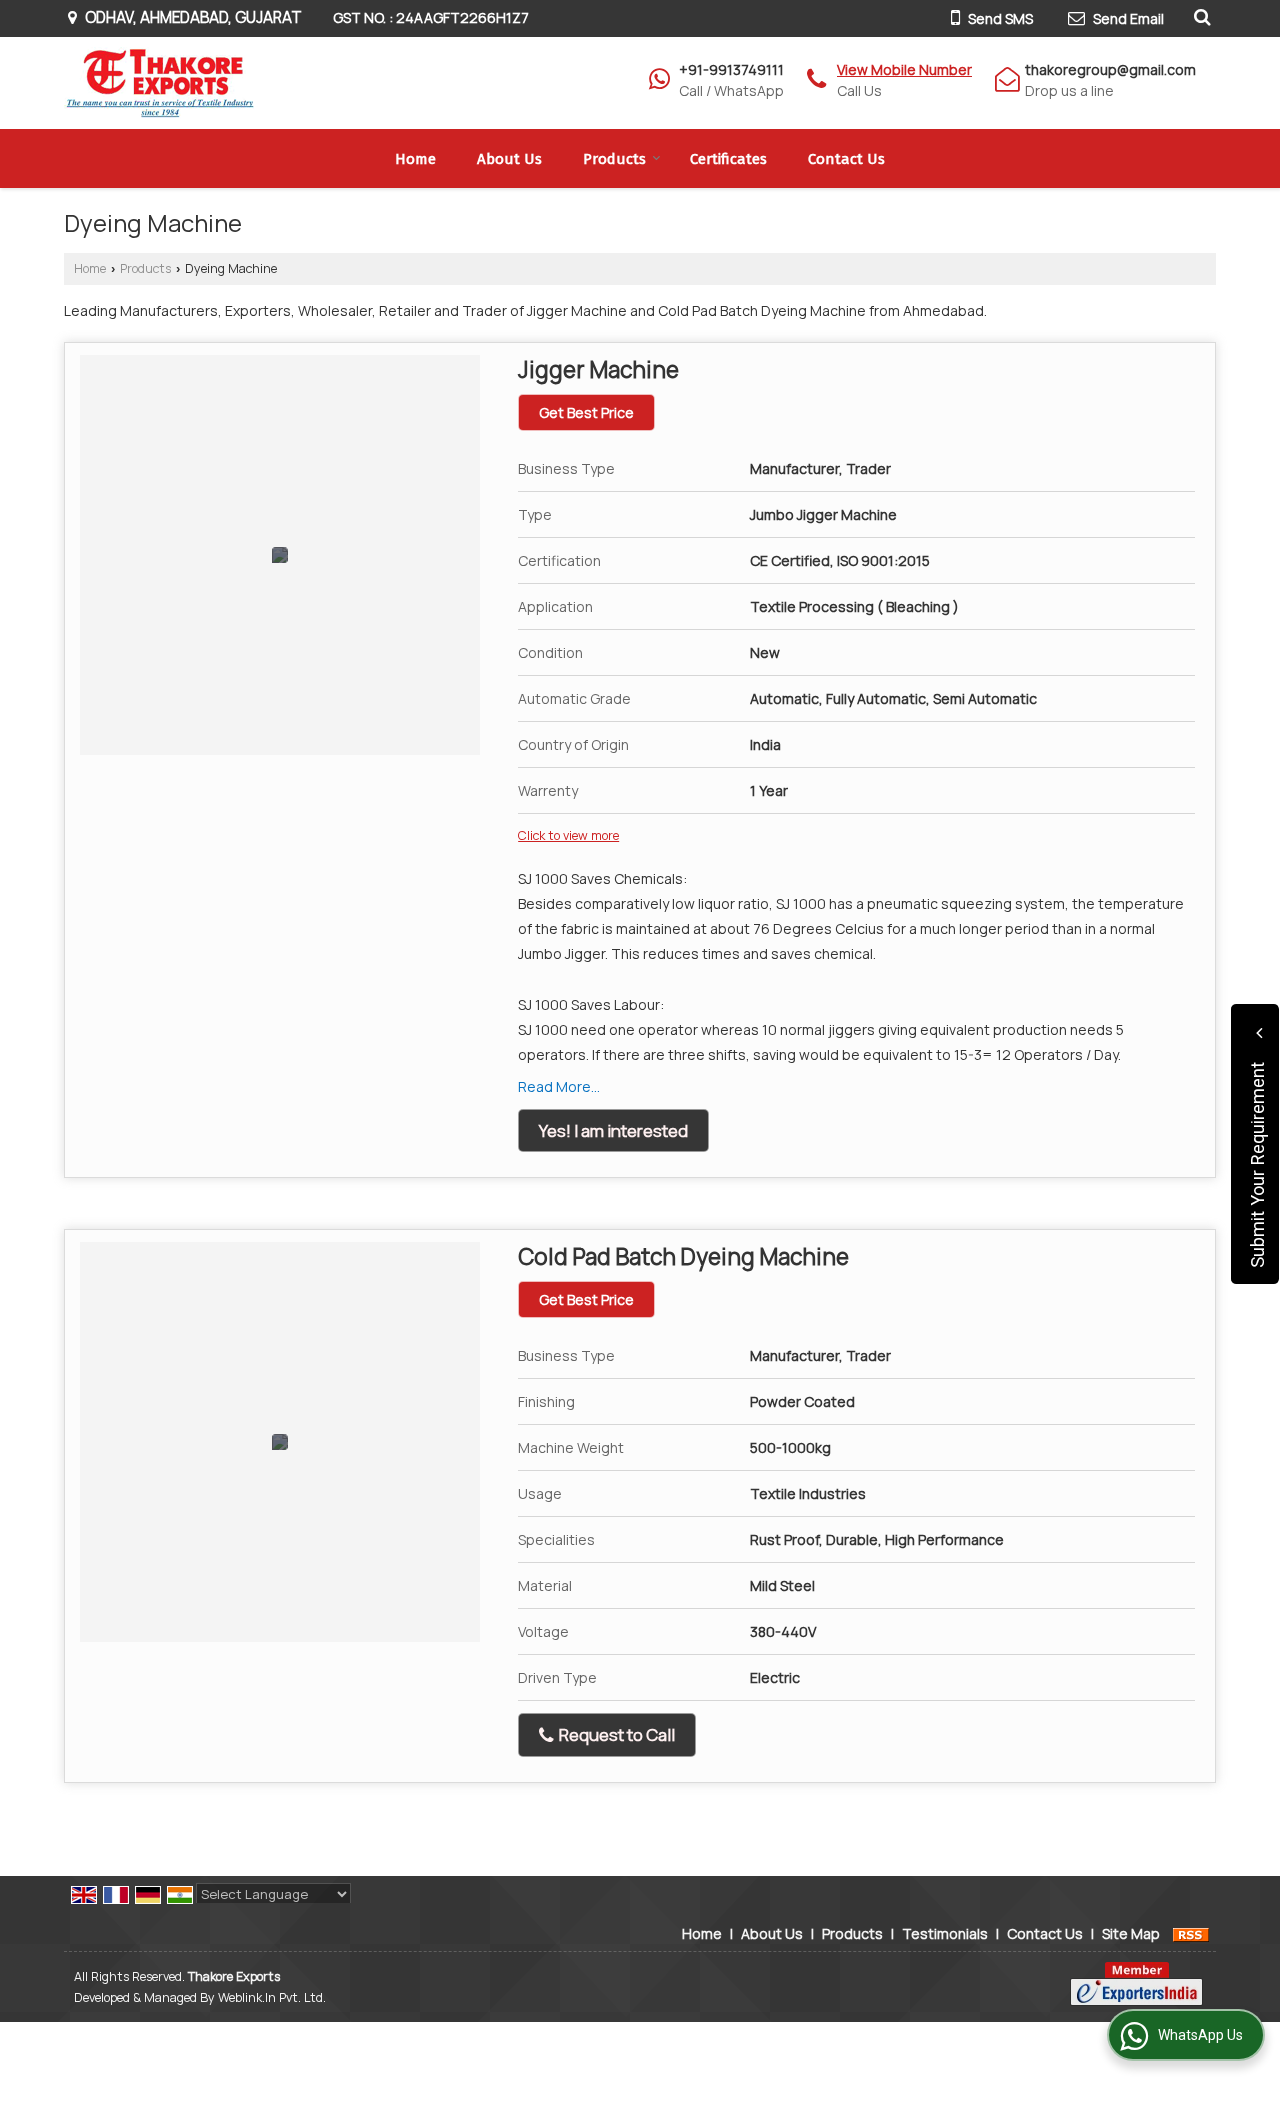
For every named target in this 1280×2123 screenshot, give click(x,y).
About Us (509, 159)
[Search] (1199, 16)
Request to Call (615, 1734)
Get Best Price (586, 412)
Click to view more (568, 835)
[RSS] (1191, 1933)
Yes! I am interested (613, 1130)
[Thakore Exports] (161, 83)
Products (614, 159)
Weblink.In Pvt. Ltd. (272, 1997)
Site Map (1131, 1933)
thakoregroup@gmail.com (1110, 69)
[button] (904, 69)
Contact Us (846, 159)
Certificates (728, 159)
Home (415, 159)
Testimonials (945, 1933)
